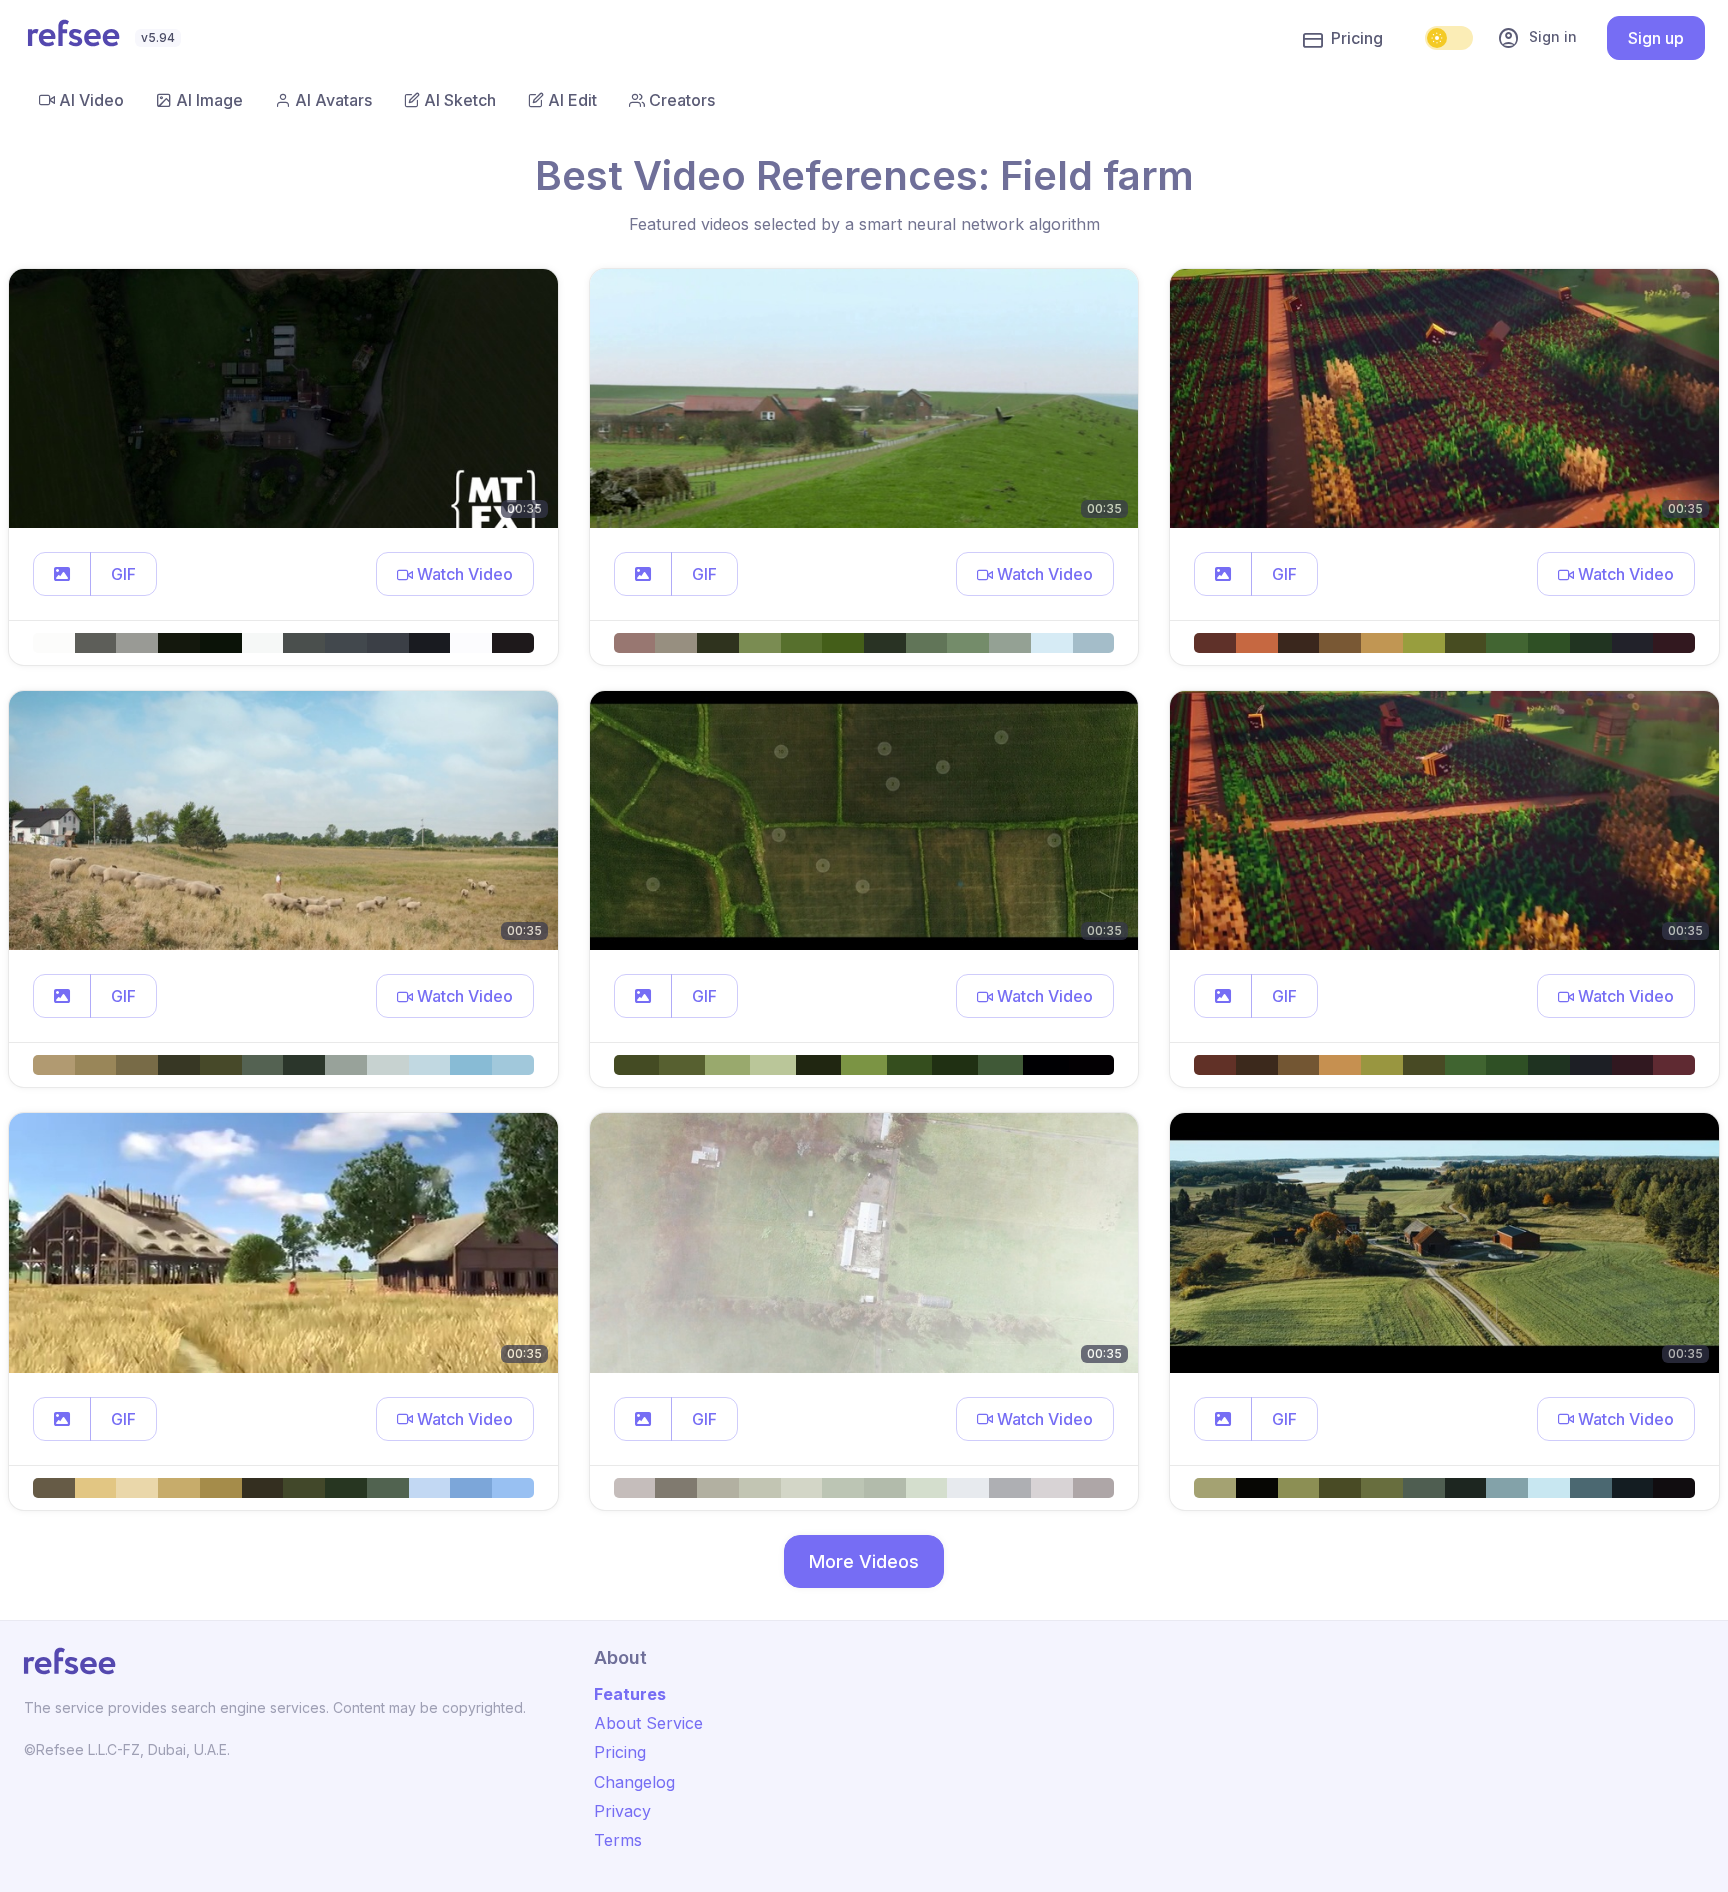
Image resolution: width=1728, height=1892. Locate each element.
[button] (62, 574)
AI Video (91, 100)
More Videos (864, 1561)
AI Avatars (333, 100)
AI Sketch (460, 100)
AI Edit (572, 100)
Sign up (1656, 38)
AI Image (209, 100)
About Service (648, 1723)
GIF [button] (123, 574)
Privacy (622, 1811)
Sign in (1537, 38)
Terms (618, 1840)
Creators (682, 100)
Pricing (1357, 38)
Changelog (634, 1782)
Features (630, 1694)
